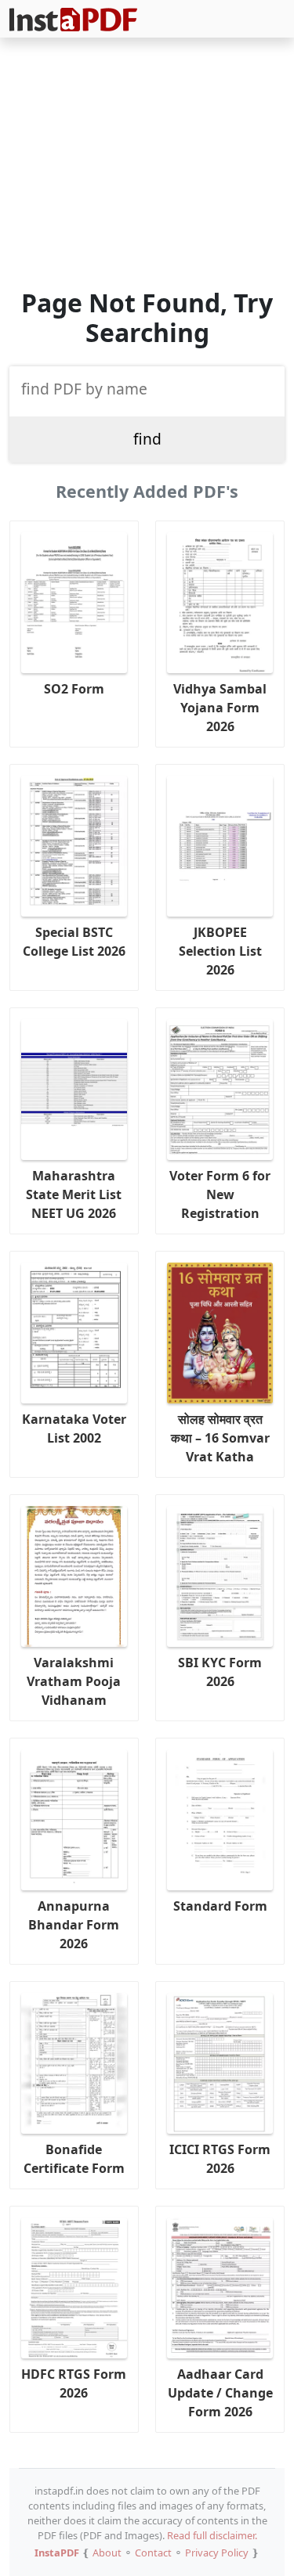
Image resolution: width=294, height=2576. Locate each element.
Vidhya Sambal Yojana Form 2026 (220, 708)
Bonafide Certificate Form (74, 2159)
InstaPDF (57, 2553)
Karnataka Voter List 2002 (74, 1429)
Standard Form (220, 1906)
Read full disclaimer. (212, 2535)
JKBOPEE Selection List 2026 (220, 951)
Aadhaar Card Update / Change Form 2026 (220, 2393)
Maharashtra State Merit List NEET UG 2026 (74, 1194)
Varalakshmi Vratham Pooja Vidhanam (74, 1681)
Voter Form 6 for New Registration (220, 1194)
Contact (153, 2553)
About (107, 2553)
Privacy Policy (217, 2553)
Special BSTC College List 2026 (74, 942)
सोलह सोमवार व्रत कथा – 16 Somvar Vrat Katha (220, 1438)
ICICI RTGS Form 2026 (220, 2159)
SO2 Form (74, 689)
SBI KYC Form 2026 (220, 1672)
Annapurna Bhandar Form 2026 (74, 1925)
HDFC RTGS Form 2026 (74, 2383)
